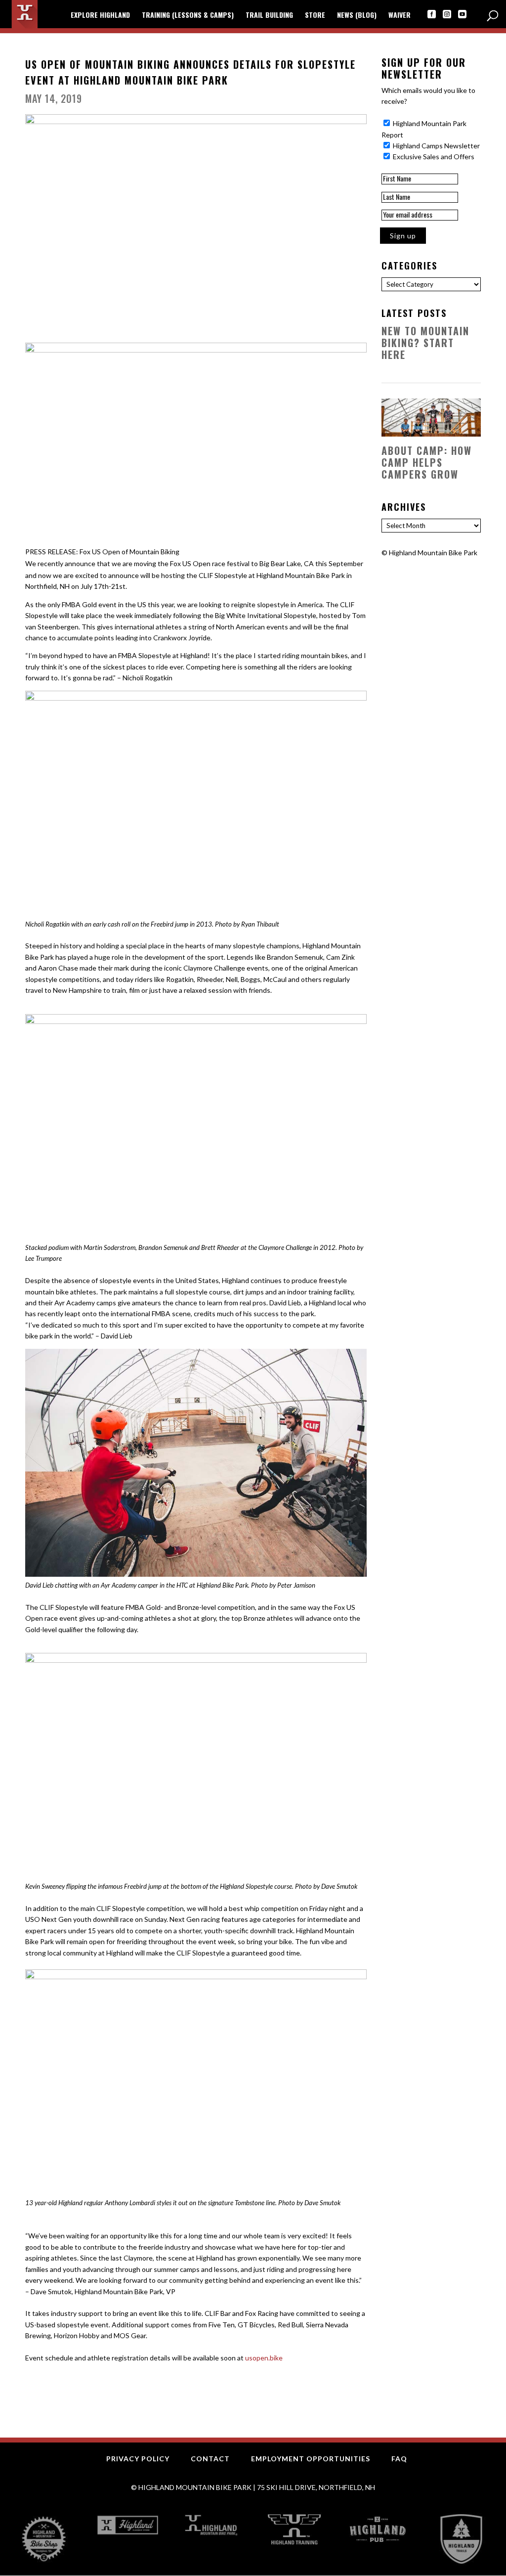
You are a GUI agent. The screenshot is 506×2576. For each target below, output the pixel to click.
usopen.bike (264, 2358)
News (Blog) (357, 16)
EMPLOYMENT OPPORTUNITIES (311, 2459)
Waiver (400, 16)
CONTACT (210, 2459)
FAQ (399, 2459)
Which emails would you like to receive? (428, 96)
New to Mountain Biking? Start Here (425, 343)
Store (315, 16)
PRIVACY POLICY (138, 2459)
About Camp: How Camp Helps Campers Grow (427, 462)
